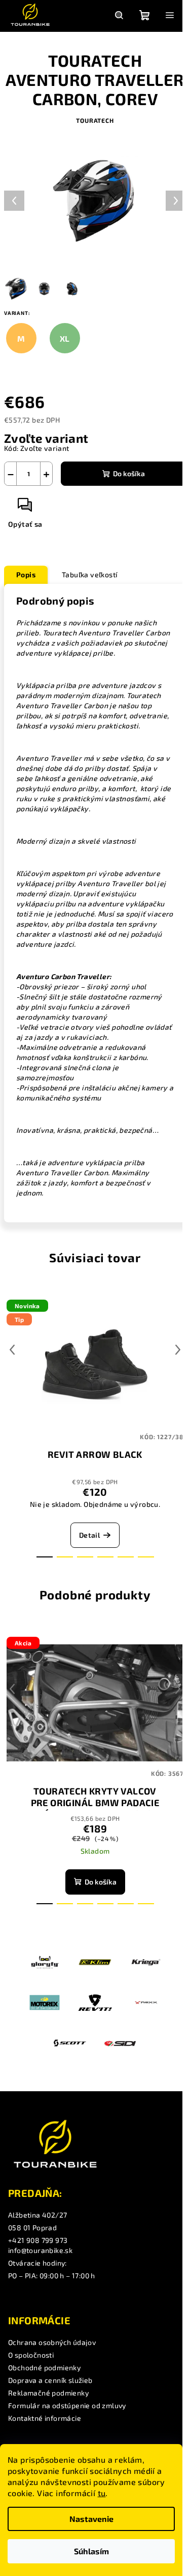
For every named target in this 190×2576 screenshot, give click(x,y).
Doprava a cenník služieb (50, 2380)
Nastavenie (91, 2519)
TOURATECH (95, 120)
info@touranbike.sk (40, 2250)
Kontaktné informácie (45, 2418)
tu (102, 2493)
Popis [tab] (26, 574)
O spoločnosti (31, 2355)
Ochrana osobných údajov (52, 2342)
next (178, 1350)
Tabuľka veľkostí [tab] (90, 574)
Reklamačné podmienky (48, 2393)
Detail (89, 1535)
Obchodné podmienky (44, 2367)
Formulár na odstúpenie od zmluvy (67, 2405)
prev (12, 1350)
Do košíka (129, 473)
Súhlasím (91, 2551)
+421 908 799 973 (38, 2240)
